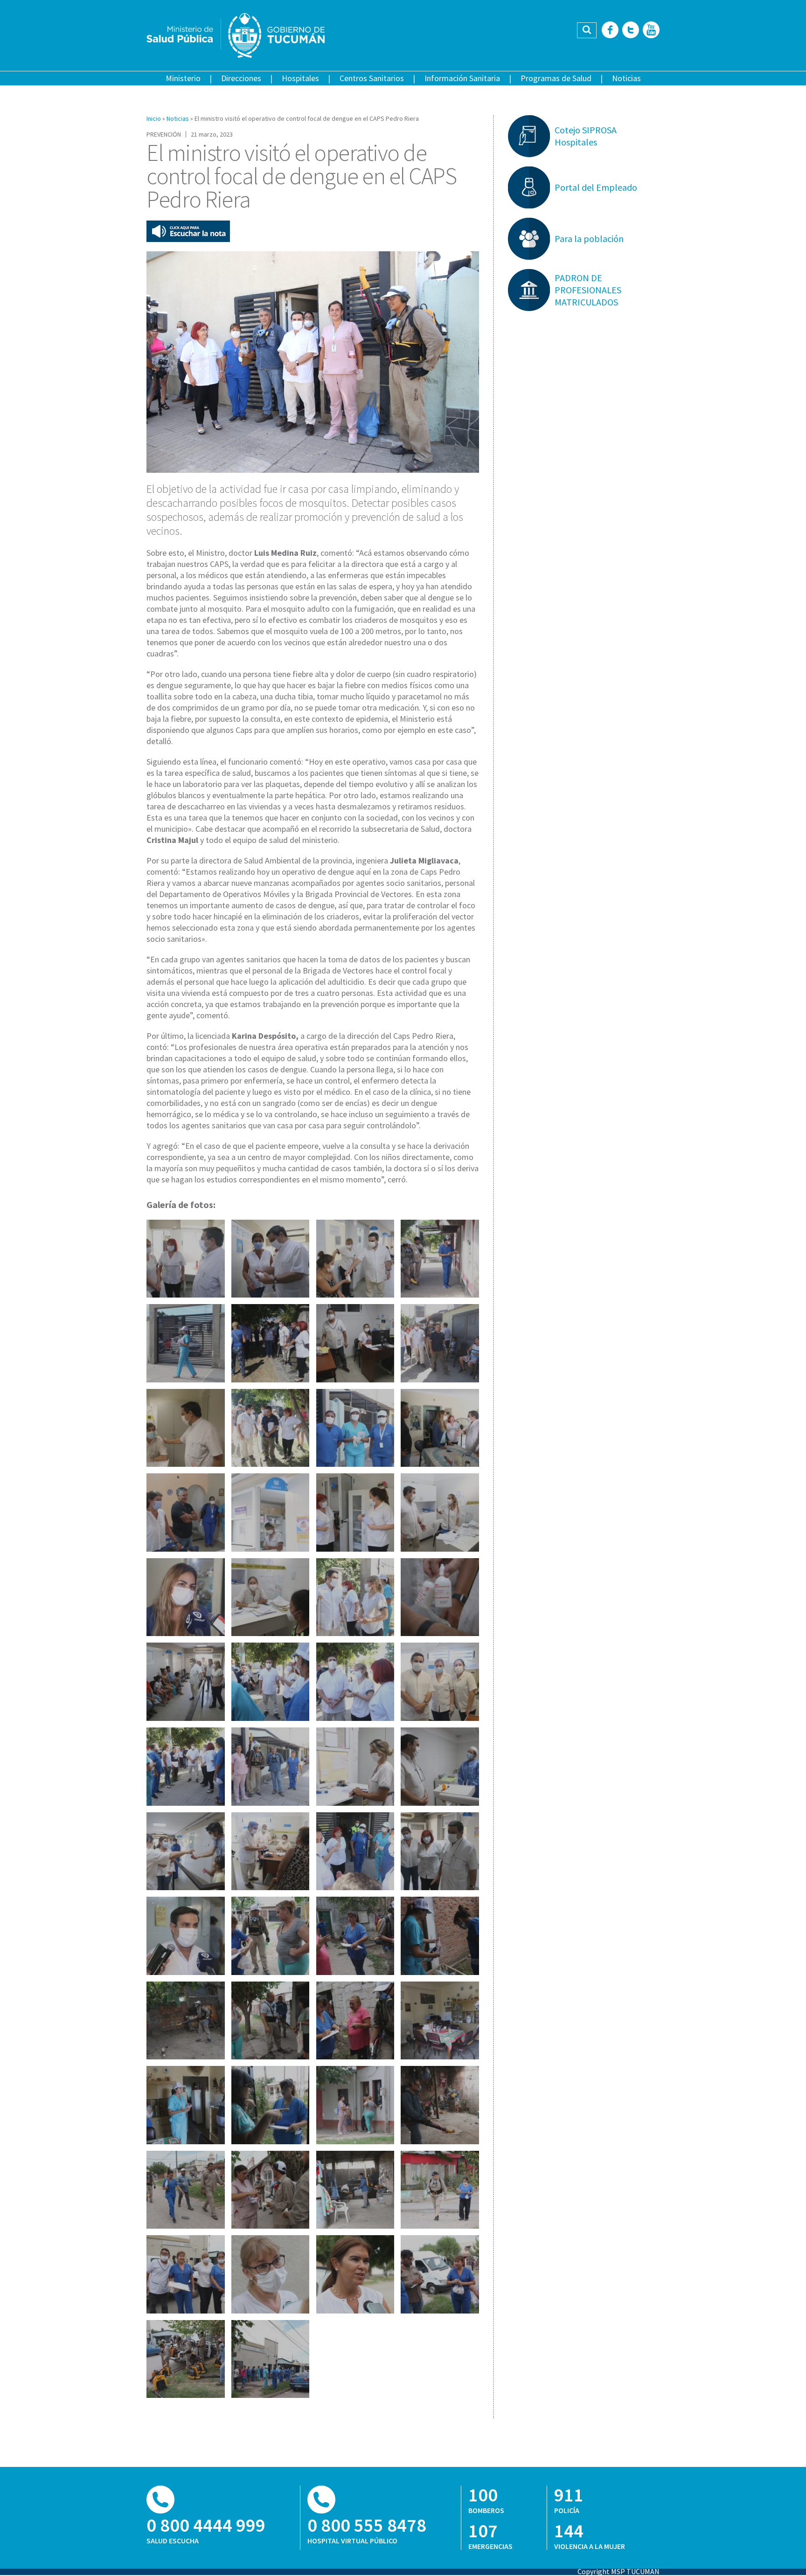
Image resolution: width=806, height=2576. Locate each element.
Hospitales (300, 78)
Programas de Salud (556, 78)
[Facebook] (610, 31)
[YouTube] (651, 31)
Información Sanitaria (462, 78)
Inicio (154, 118)
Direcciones (241, 78)
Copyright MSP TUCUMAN (618, 2571)
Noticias (626, 78)
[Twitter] (631, 31)
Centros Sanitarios (372, 78)
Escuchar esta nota (188, 231)
